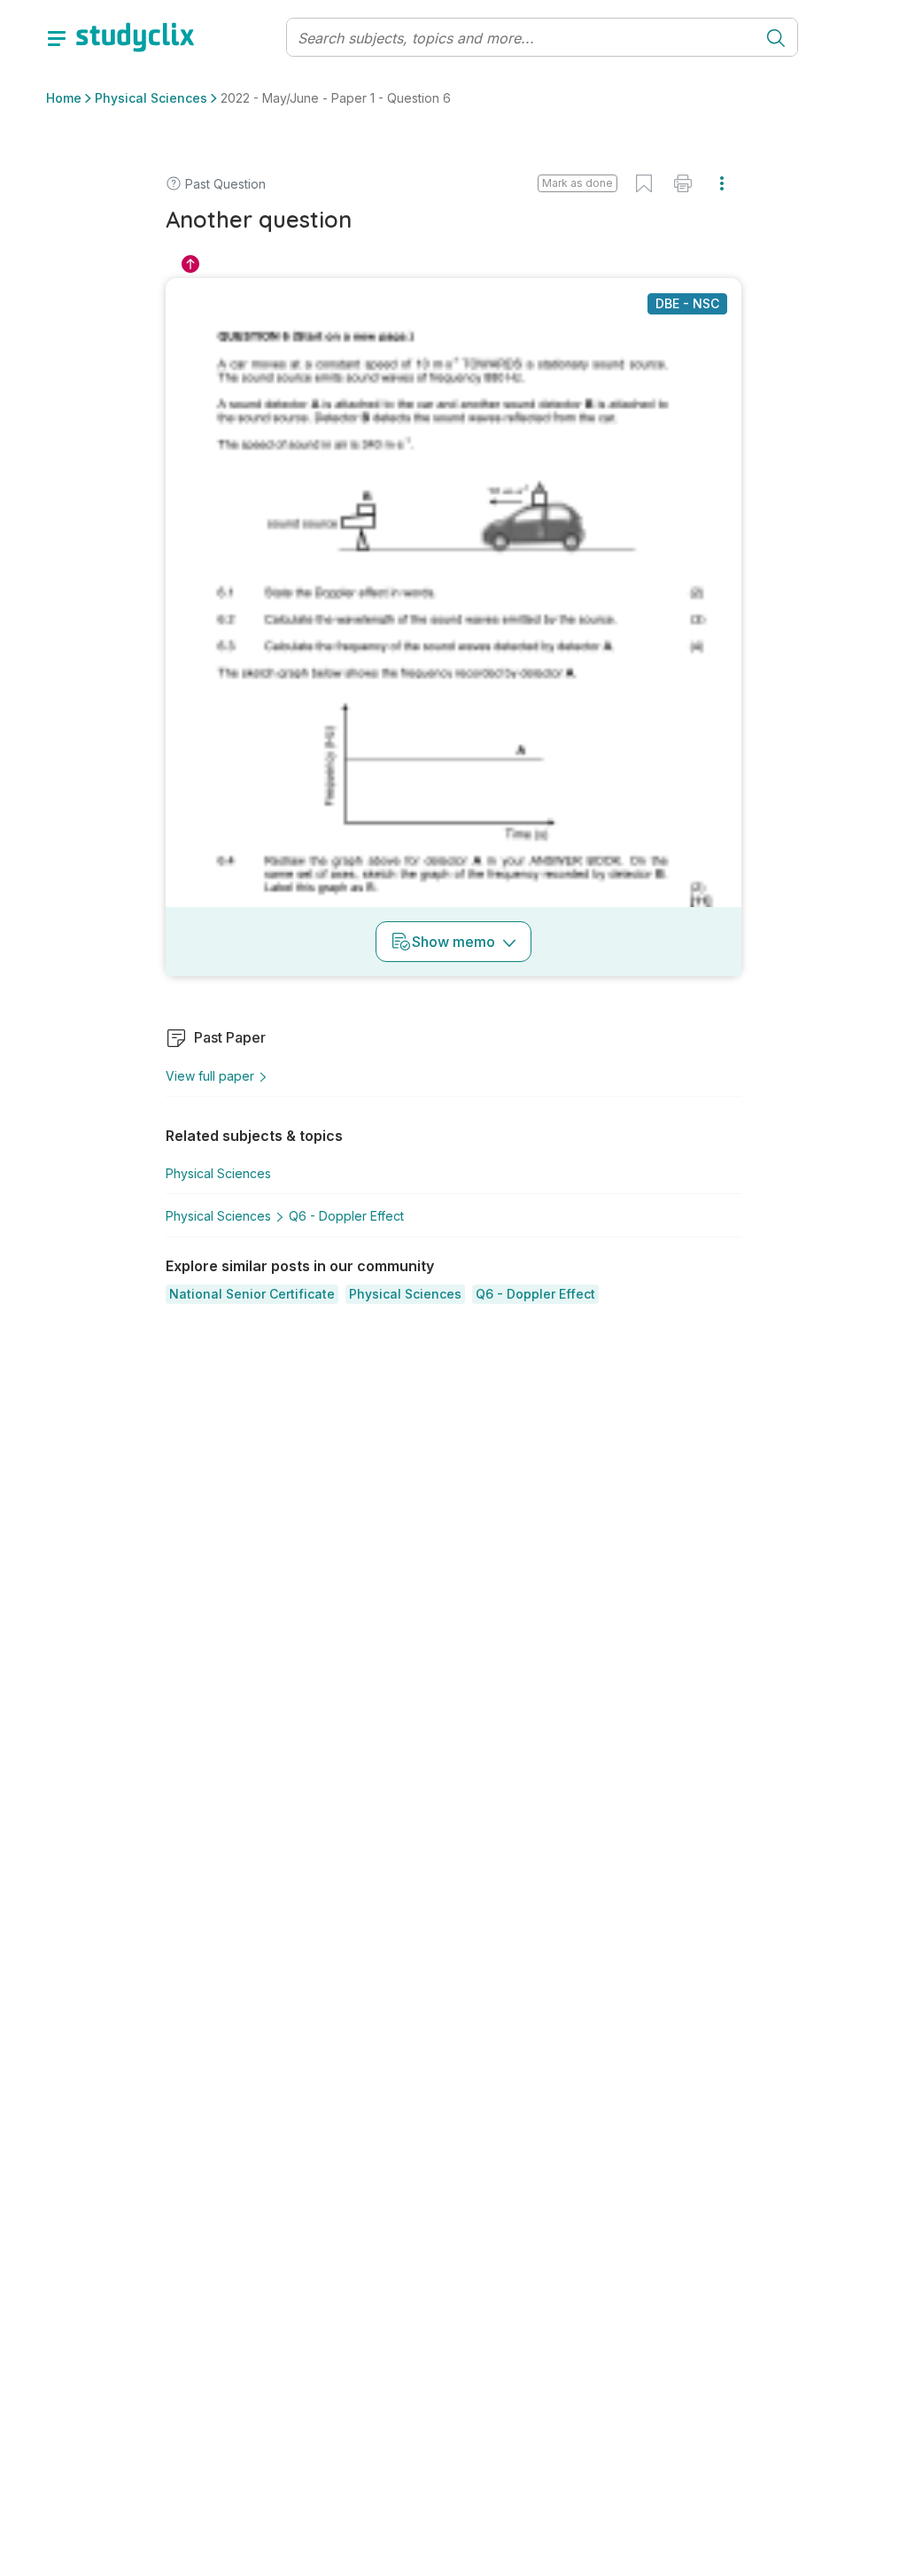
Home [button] (64, 98)
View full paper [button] (210, 1076)
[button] (252, 1294)
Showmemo (453, 942)
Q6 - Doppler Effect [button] (346, 1216)
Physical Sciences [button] (151, 98)
